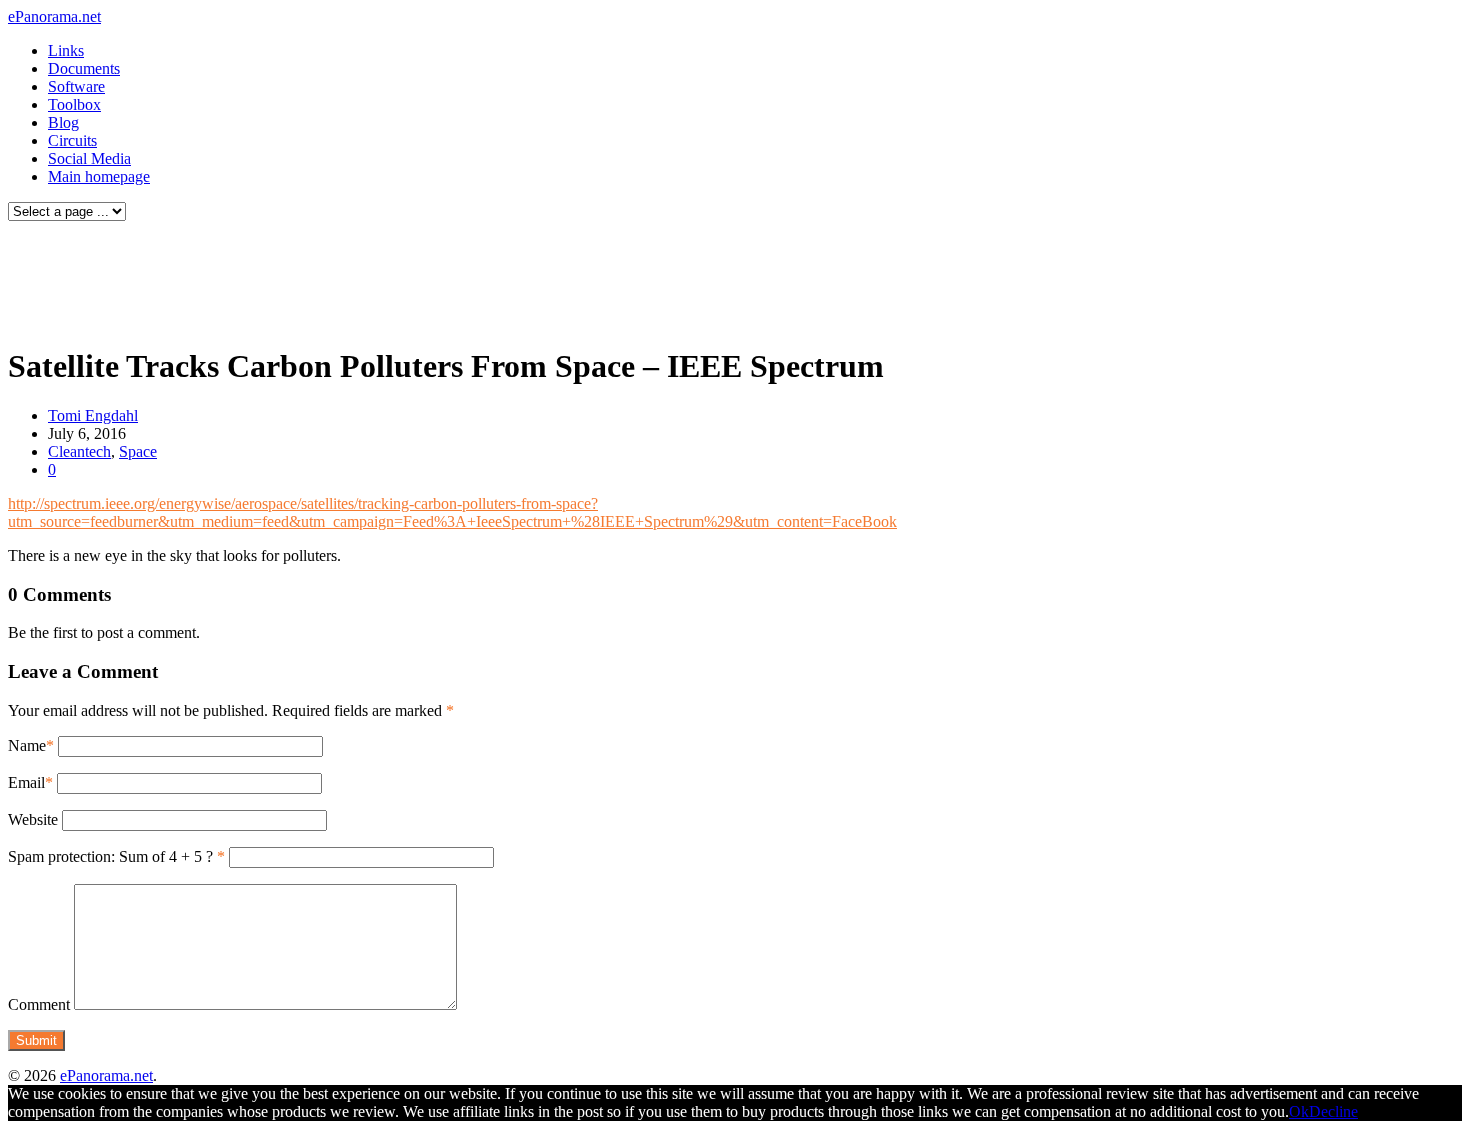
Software (76, 86)
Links (66, 50)
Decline (1333, 1111)
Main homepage (99, 176)
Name (27, 745)
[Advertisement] (384, 278)
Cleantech (79, 451)
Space (138, 451)
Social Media (89, 158)
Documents (84, 68)
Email (26, 782)
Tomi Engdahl (93, 415)
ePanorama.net (54, 16)
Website (33, 819)
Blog (63, 122)
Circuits (72, 140)
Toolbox (74, 104)
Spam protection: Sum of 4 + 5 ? (110, 856)
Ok (1299, 1111)
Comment (39, 1004)
